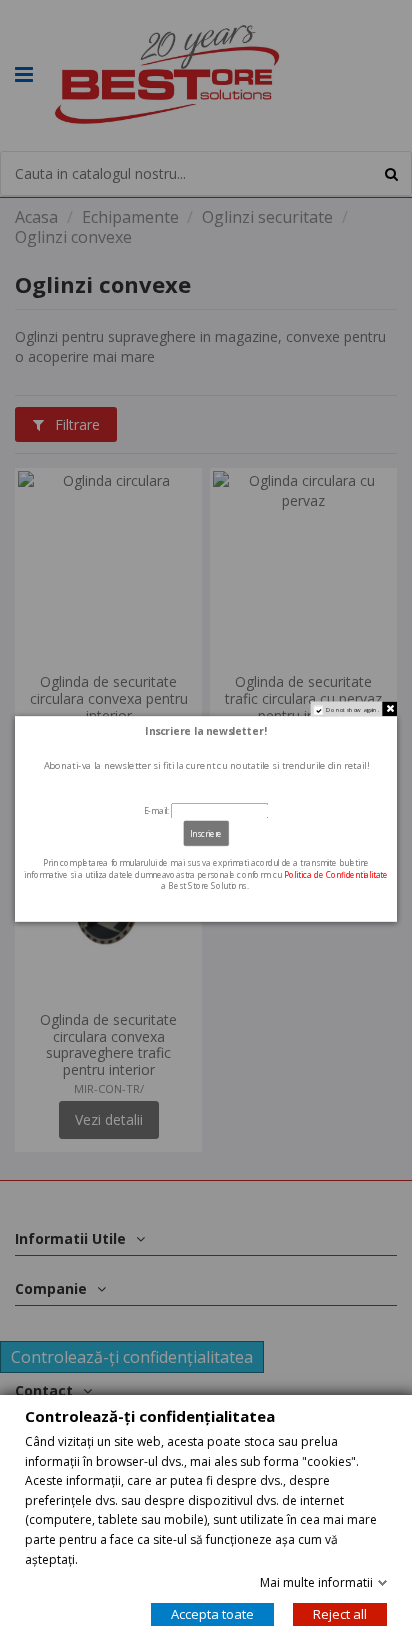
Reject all (340, 1614)
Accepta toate (212, 1614)
